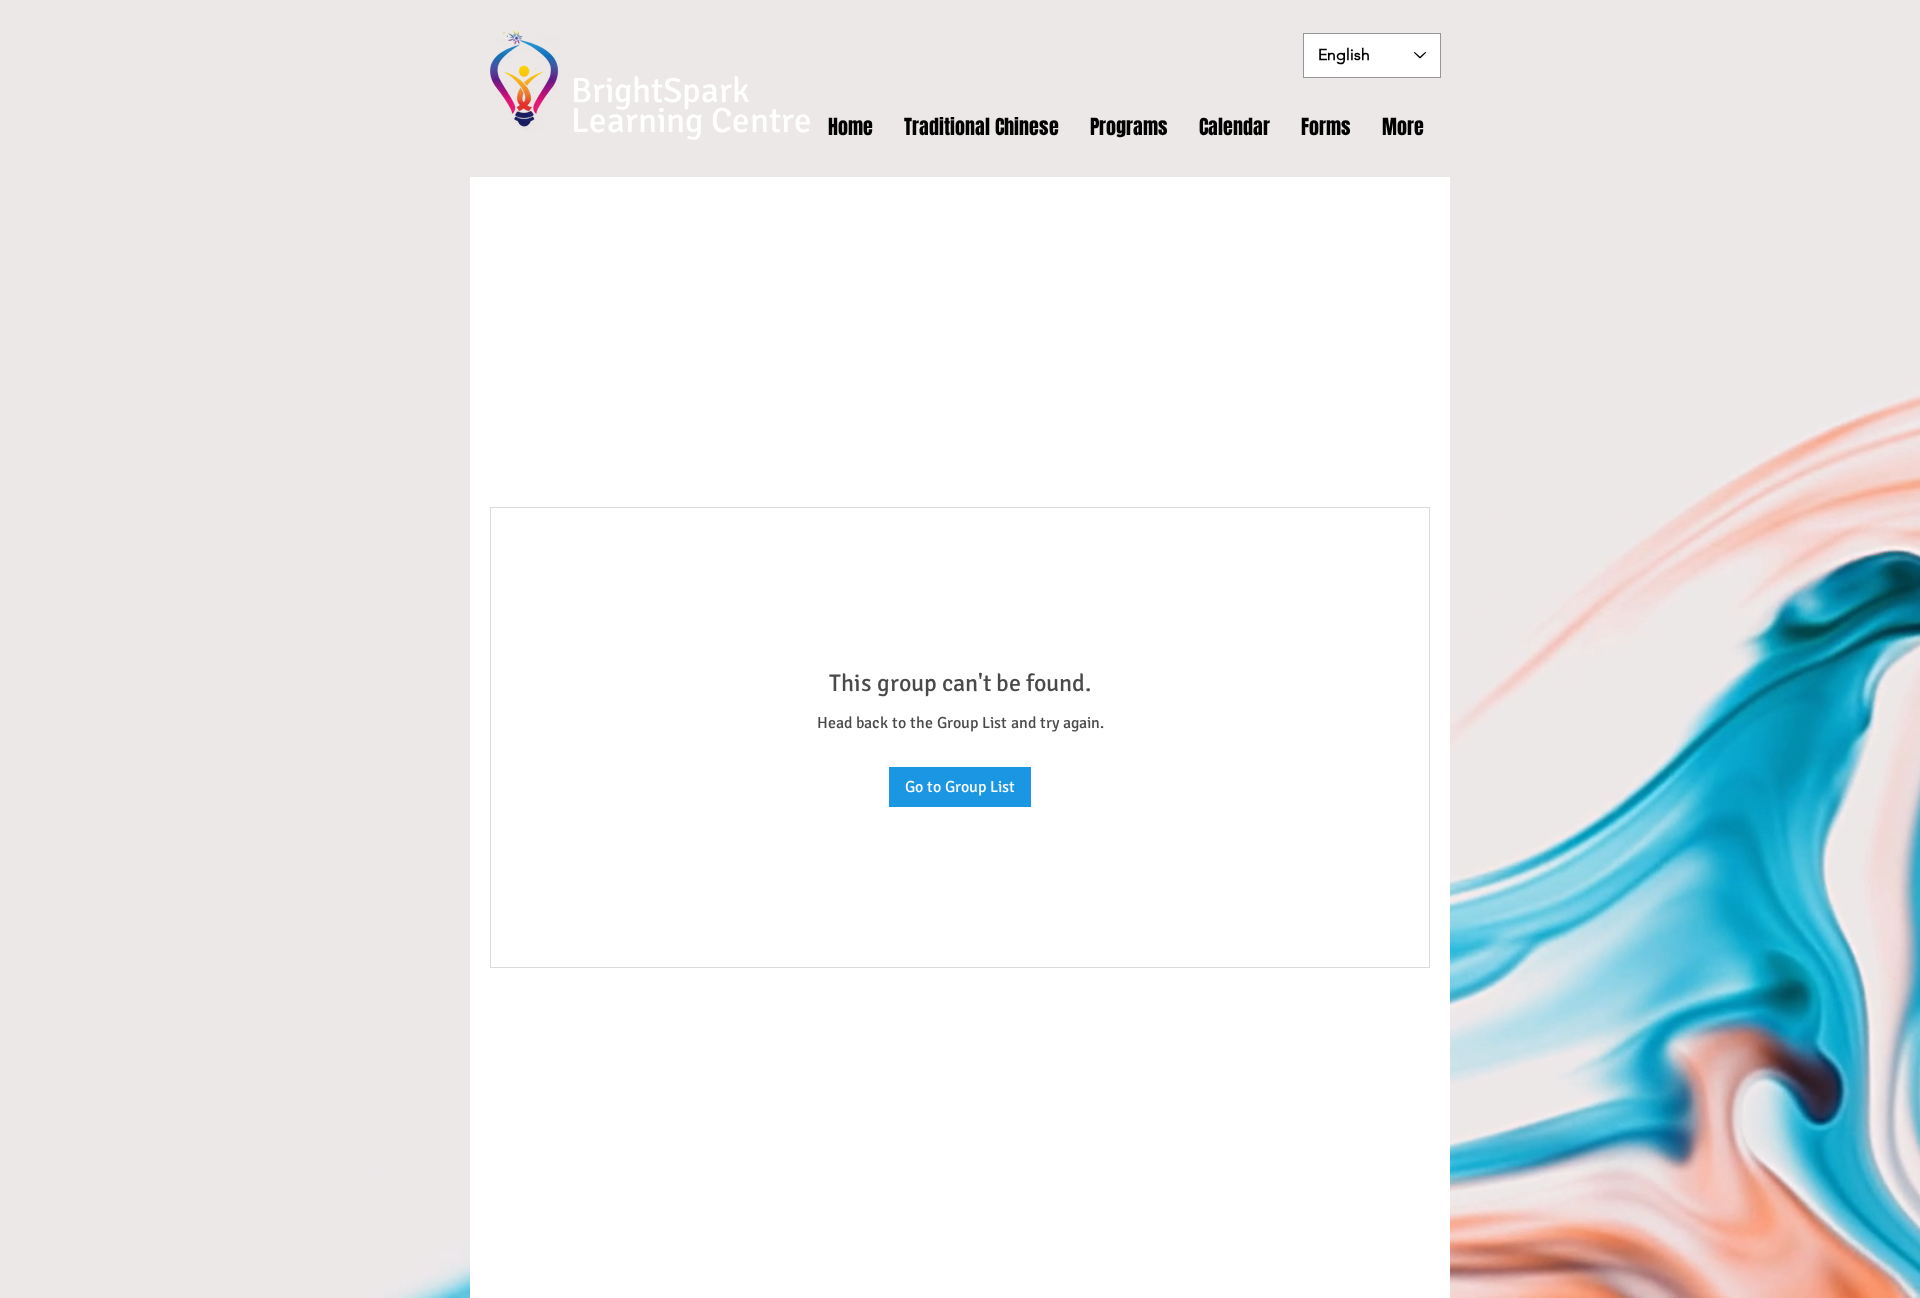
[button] (1326, 127)
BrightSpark (660, 90)
